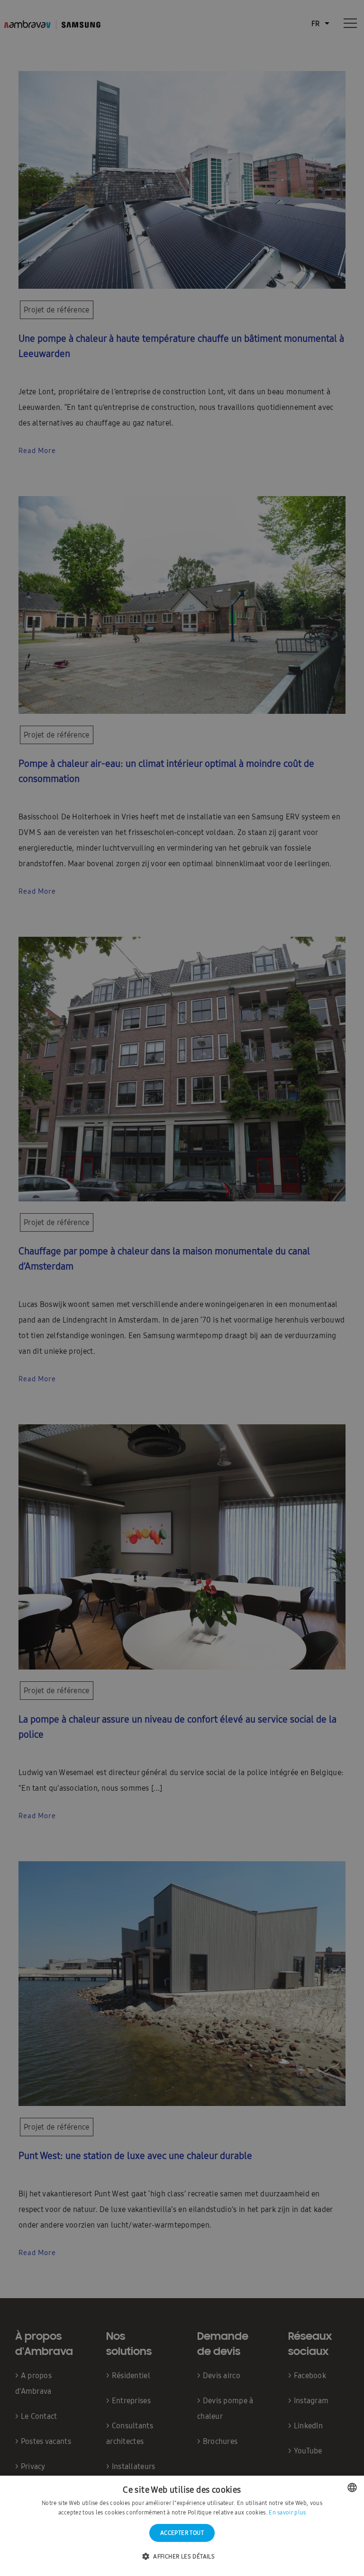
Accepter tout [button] (182, 2533)
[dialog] (182, 1288)
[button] (182, 2557)
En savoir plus (287, 2513)
